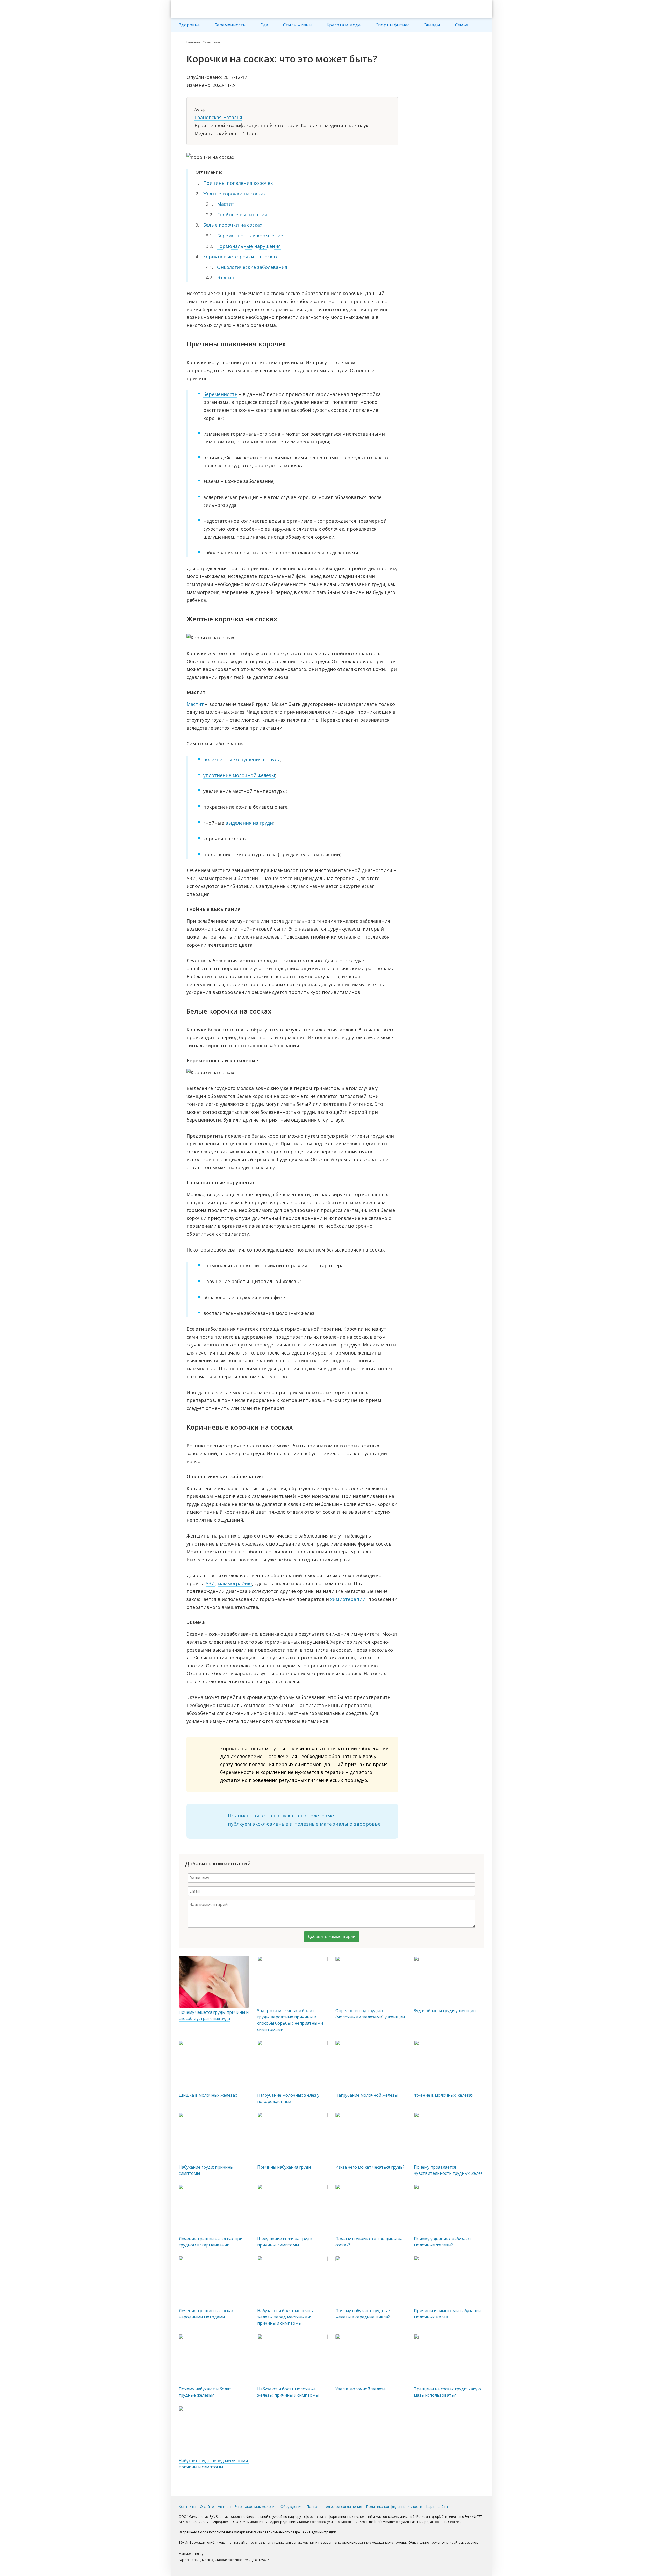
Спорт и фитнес (392, 25)
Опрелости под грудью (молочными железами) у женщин (370, 2014)
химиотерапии (348, 1599)
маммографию (235, 1583)
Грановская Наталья (218, 117)
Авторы (225, 2507)
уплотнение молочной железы (239, 775)
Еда (264, 25)
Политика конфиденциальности (394, 2507)
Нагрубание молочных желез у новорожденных (288, 2098)
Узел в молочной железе (361, 2389)
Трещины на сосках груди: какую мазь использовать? (447, 2392)
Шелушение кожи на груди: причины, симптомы (285, 2242)
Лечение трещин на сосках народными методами (206, 2314)
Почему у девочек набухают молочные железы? (443, 2242)
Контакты (187, 2507)
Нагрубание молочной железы (366, 2095)
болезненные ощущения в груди (242, 759)
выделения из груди (249, 823)
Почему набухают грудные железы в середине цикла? (363, 2314)
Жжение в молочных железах (444, 2095)
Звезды (432, 25)
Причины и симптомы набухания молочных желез (447, 2314)
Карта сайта (437, 2507)
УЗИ (210, 1583)
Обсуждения (291, 2507)
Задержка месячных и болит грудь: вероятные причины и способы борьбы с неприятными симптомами (290, 2020)
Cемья (462, 25)
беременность (220, 394)
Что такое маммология (256, 2507)
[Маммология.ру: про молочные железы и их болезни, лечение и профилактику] (210, 9)
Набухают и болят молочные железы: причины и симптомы (288, 2392)
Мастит (195, 704)
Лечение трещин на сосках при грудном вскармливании (211, 2242)
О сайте (207, 2507)
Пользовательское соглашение (334, 2507)
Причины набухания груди (284, 2167)
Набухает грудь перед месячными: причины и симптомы (214, 2464)
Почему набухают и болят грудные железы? (205, 2392)
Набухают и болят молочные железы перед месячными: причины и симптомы (286, 2317)
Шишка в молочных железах (208, 2095)
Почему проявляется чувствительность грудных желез (448, 2170)
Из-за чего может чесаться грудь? (370, 2167)
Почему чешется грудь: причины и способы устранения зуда (214, 2015)
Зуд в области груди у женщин (445, 2011)
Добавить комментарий (332, 1937)
